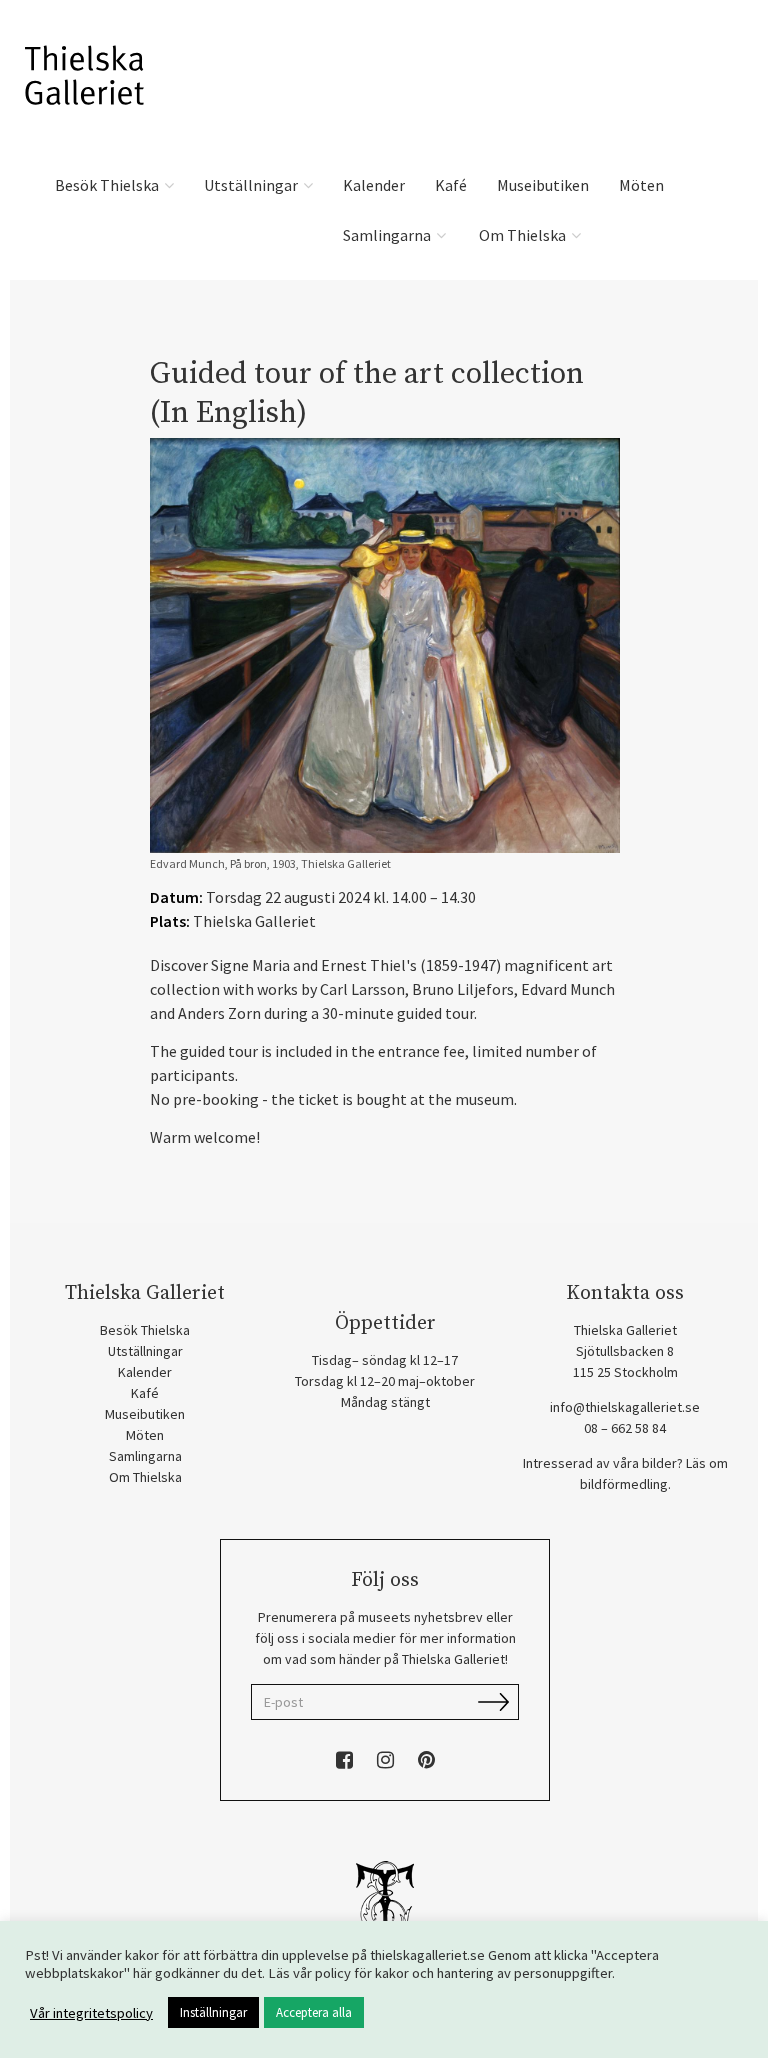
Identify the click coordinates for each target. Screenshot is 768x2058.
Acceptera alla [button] (314, 2012)
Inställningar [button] (213, 2012)
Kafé (451, 185)
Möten (641, 185)
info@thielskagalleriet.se (625, 1407)
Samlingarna (388, 235)
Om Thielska (522, 235)
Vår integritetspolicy (91, 2013)
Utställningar (252, 185)
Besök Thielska (108, 185)
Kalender (374, 185)
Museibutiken (543, 185)
